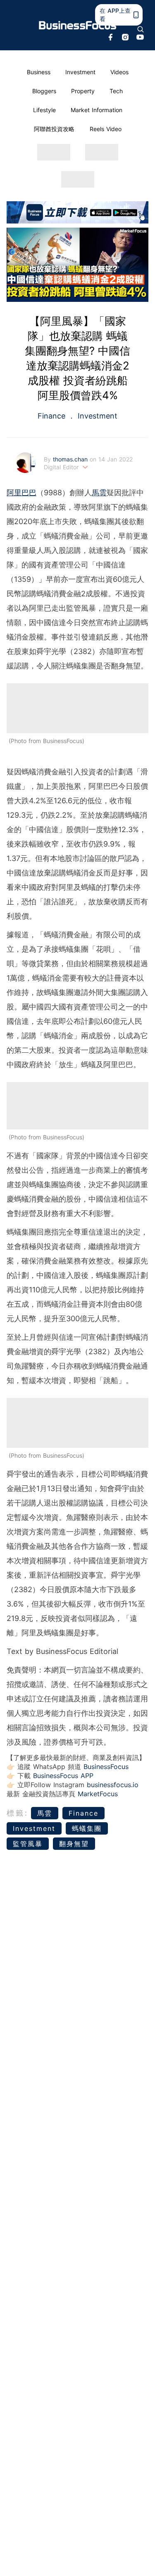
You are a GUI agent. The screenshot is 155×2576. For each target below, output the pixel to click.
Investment (80, 72)
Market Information (97, 110)
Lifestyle (44, 110)
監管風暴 (28, 1844)
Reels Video (106, 129)
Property (83, 91)
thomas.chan (71, 459)
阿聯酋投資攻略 (54, 129)
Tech (116, 91)
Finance (53, 416)
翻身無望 (74, 1844)
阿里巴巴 (21, 493)
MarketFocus (98, 1794)
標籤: (18, 1813)
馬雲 (99, 493)
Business (39, 72)
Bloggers (44, 91)
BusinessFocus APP (63, 1776)
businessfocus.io (113, 1785)
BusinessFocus (106, 1767)
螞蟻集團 (87, 1828)
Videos (119, 72)
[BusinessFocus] (78, 25)
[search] (141, 29)
